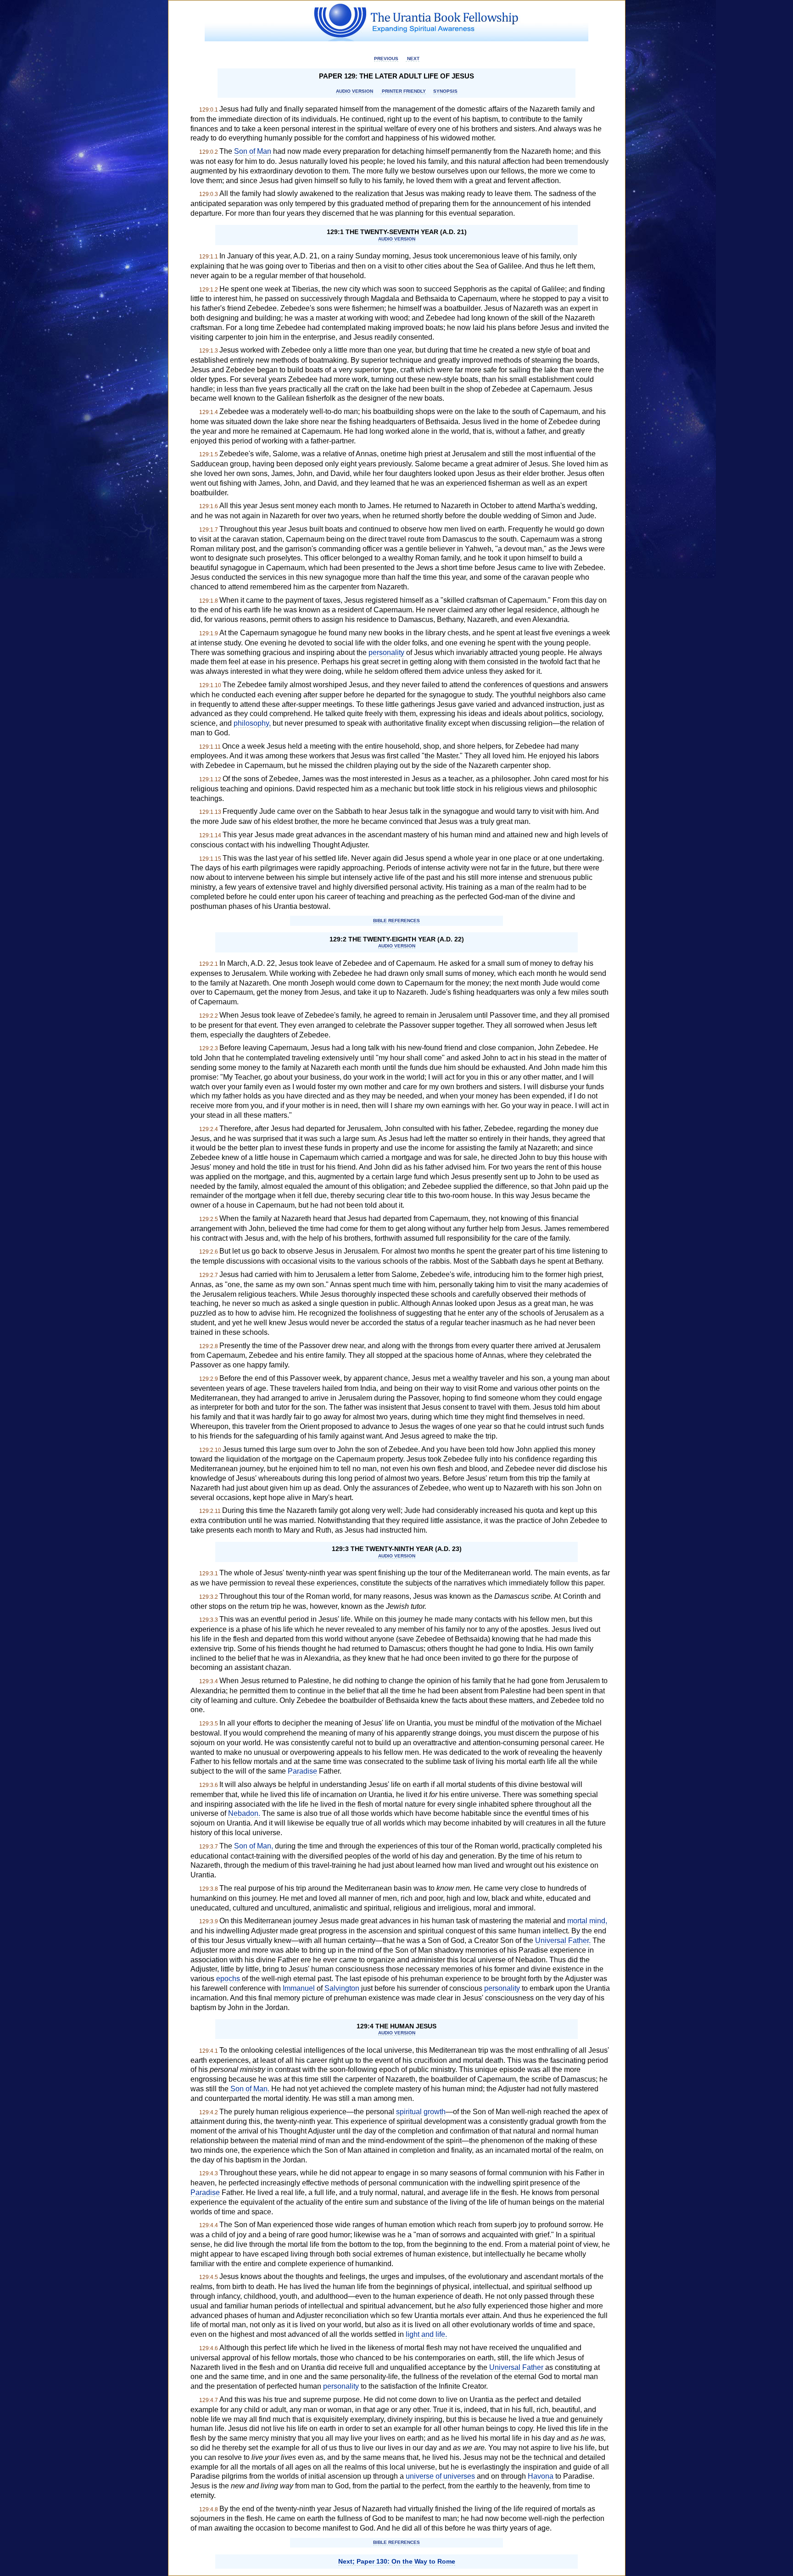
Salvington (342, 1988)
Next (413, 59)
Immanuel (299, 1988)
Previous (386, 59)
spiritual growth (421, 2112)
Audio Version (355, 91)
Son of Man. (250, 2089)
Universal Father (516, 2367)
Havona (541, 2476)
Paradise (302, 1771)
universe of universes (440, 2476)
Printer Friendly (403, 91)
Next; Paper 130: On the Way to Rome (397, 2561)
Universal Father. (563, 1940)
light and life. (426, 2334)
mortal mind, (587, 1921)
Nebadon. (244, 1813)
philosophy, (252, 723)
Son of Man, (254, 1846)
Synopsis (445, 91)
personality (386, 652)
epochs (228, 1979)
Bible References (396, 921)
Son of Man (253, 151)
